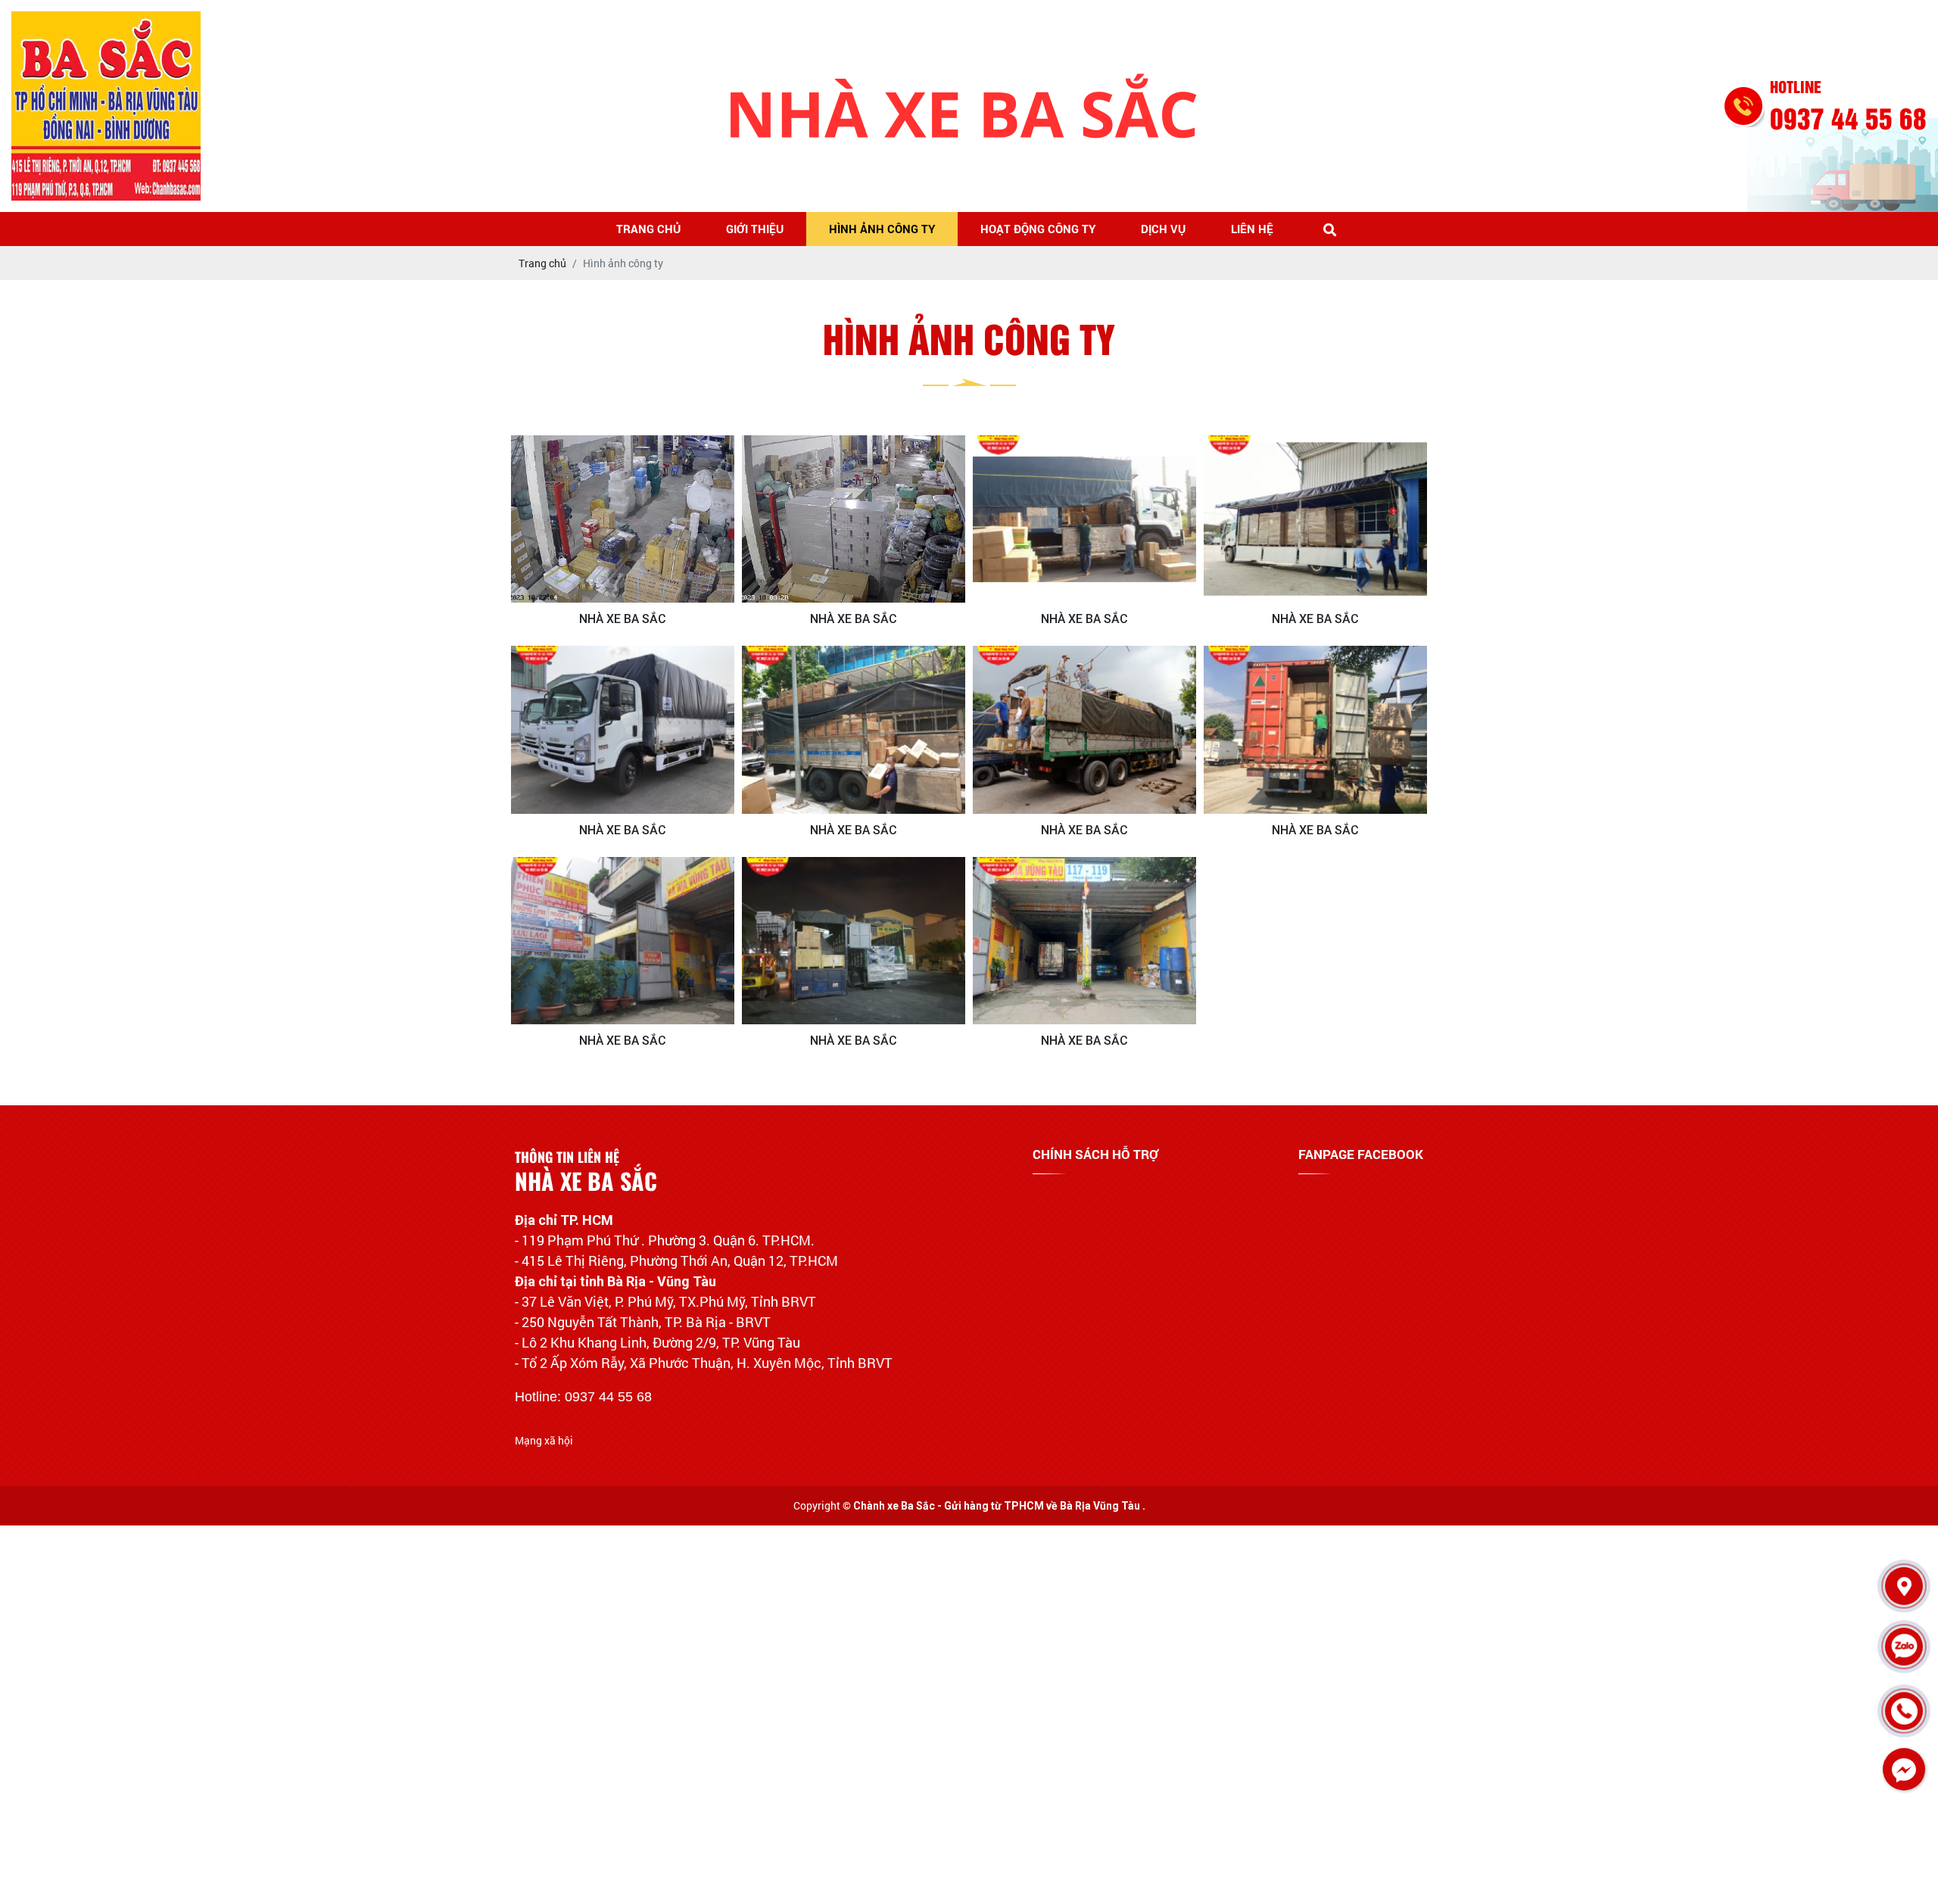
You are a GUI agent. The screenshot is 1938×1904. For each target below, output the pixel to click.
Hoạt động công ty (1038, 229)
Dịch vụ (1163, 229)
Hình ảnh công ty (882, 229)
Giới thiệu (755, 229)
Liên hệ (1252, 229)
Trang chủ (648, 229)
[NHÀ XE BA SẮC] (623, 519)
